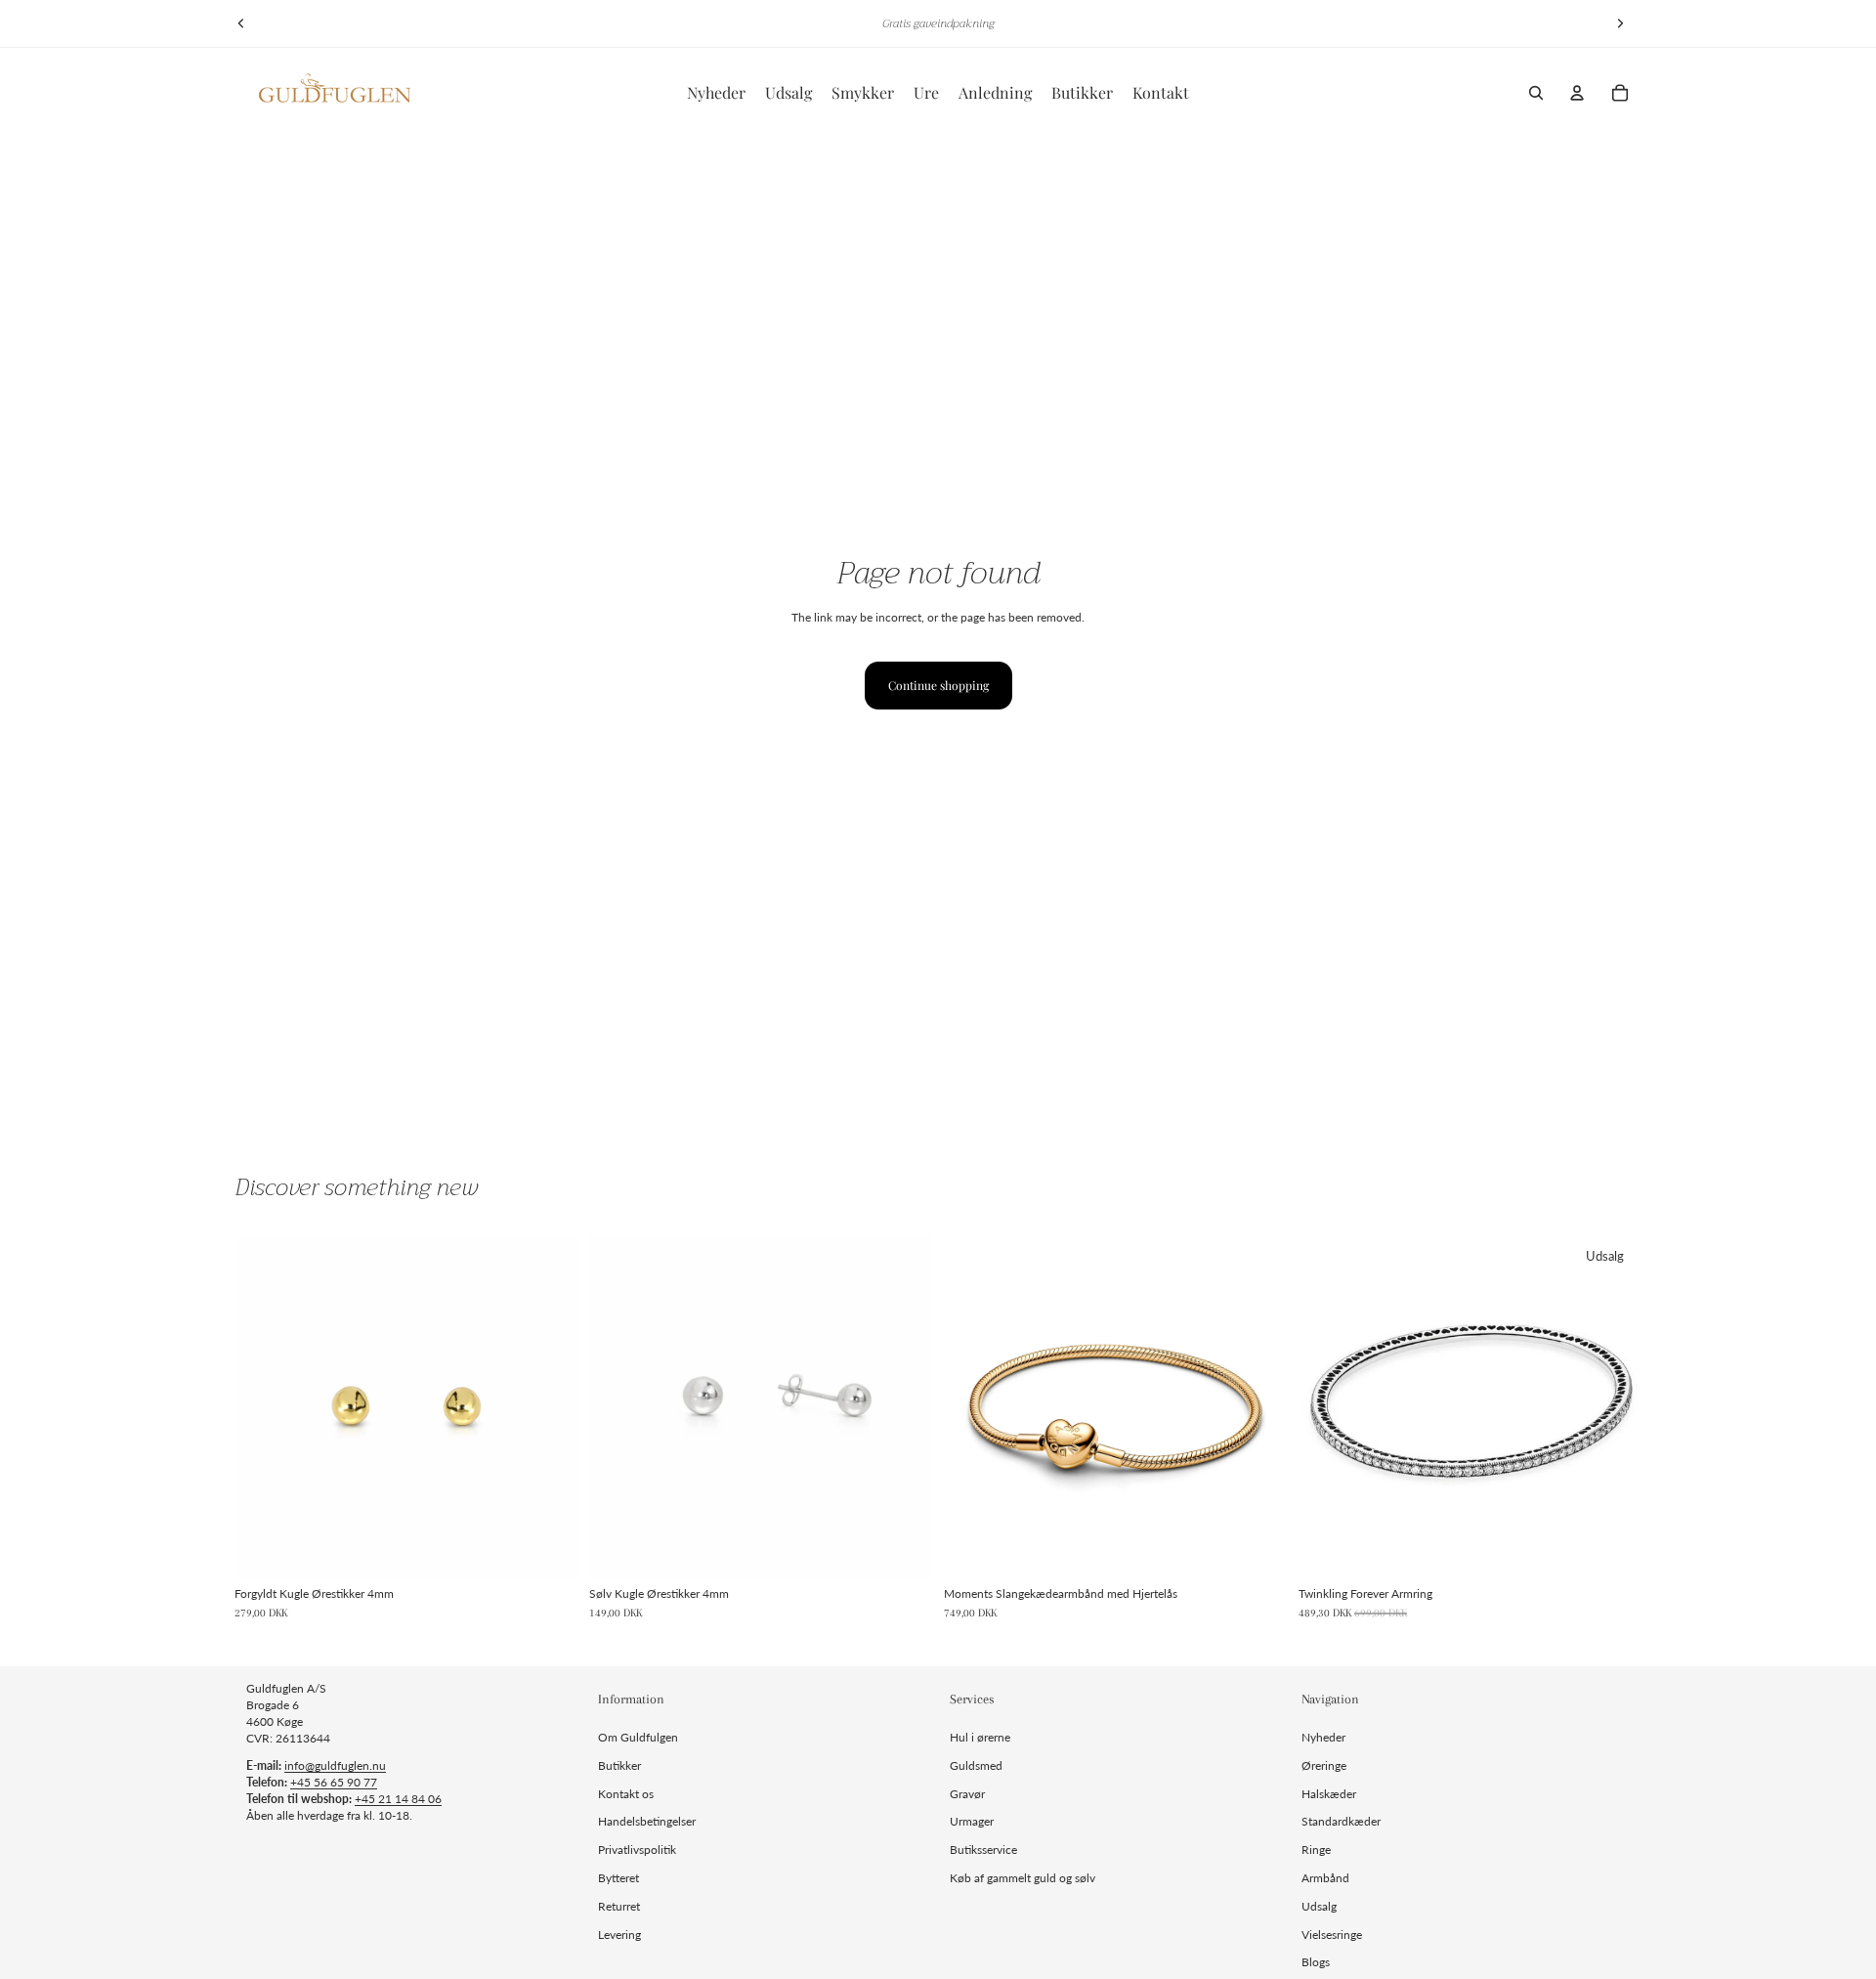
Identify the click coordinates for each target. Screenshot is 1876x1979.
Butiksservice (983, 1850)
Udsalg (1319, 1906)
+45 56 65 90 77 (334, 1782)
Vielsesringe (1332, 1935)
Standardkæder (1341, 1821)
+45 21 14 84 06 (398, 1799)
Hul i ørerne (980, 1737)
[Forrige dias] (241, 23)
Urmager (972, 1821)
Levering (619, 1935)
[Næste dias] (1620, 23)
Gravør (967, 1794)
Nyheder (1323, 1737)
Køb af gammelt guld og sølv (1023, 1878)
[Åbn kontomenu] (1577, 93)
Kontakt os (626, 1794)
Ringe (1316, 1850)
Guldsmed (976, 1765)
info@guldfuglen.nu (335, 1765)
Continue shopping (938, 685)
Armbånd (1325, 1878)
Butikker (619, 1765)
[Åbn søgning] (1536, 93)
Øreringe (1324, 1765)
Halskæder (1329, 1794)
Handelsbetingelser (647, 1821)
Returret (619, 1906)
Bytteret (618, 1878)
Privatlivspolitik (637, 1850)
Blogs (1316, 1962)
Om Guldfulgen (638, 1737)
